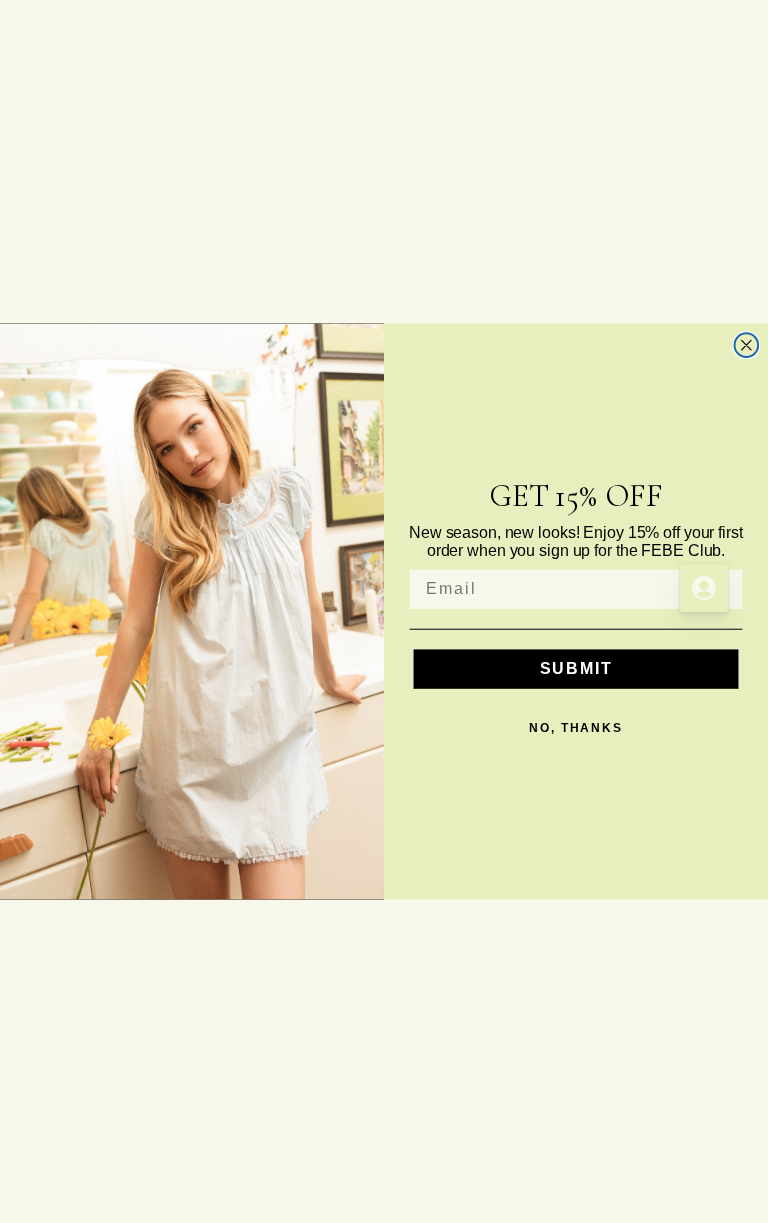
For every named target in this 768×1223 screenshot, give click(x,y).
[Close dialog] (747, 345)
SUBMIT (576, 668)
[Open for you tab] (704, 588)
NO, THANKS (576, 728)
